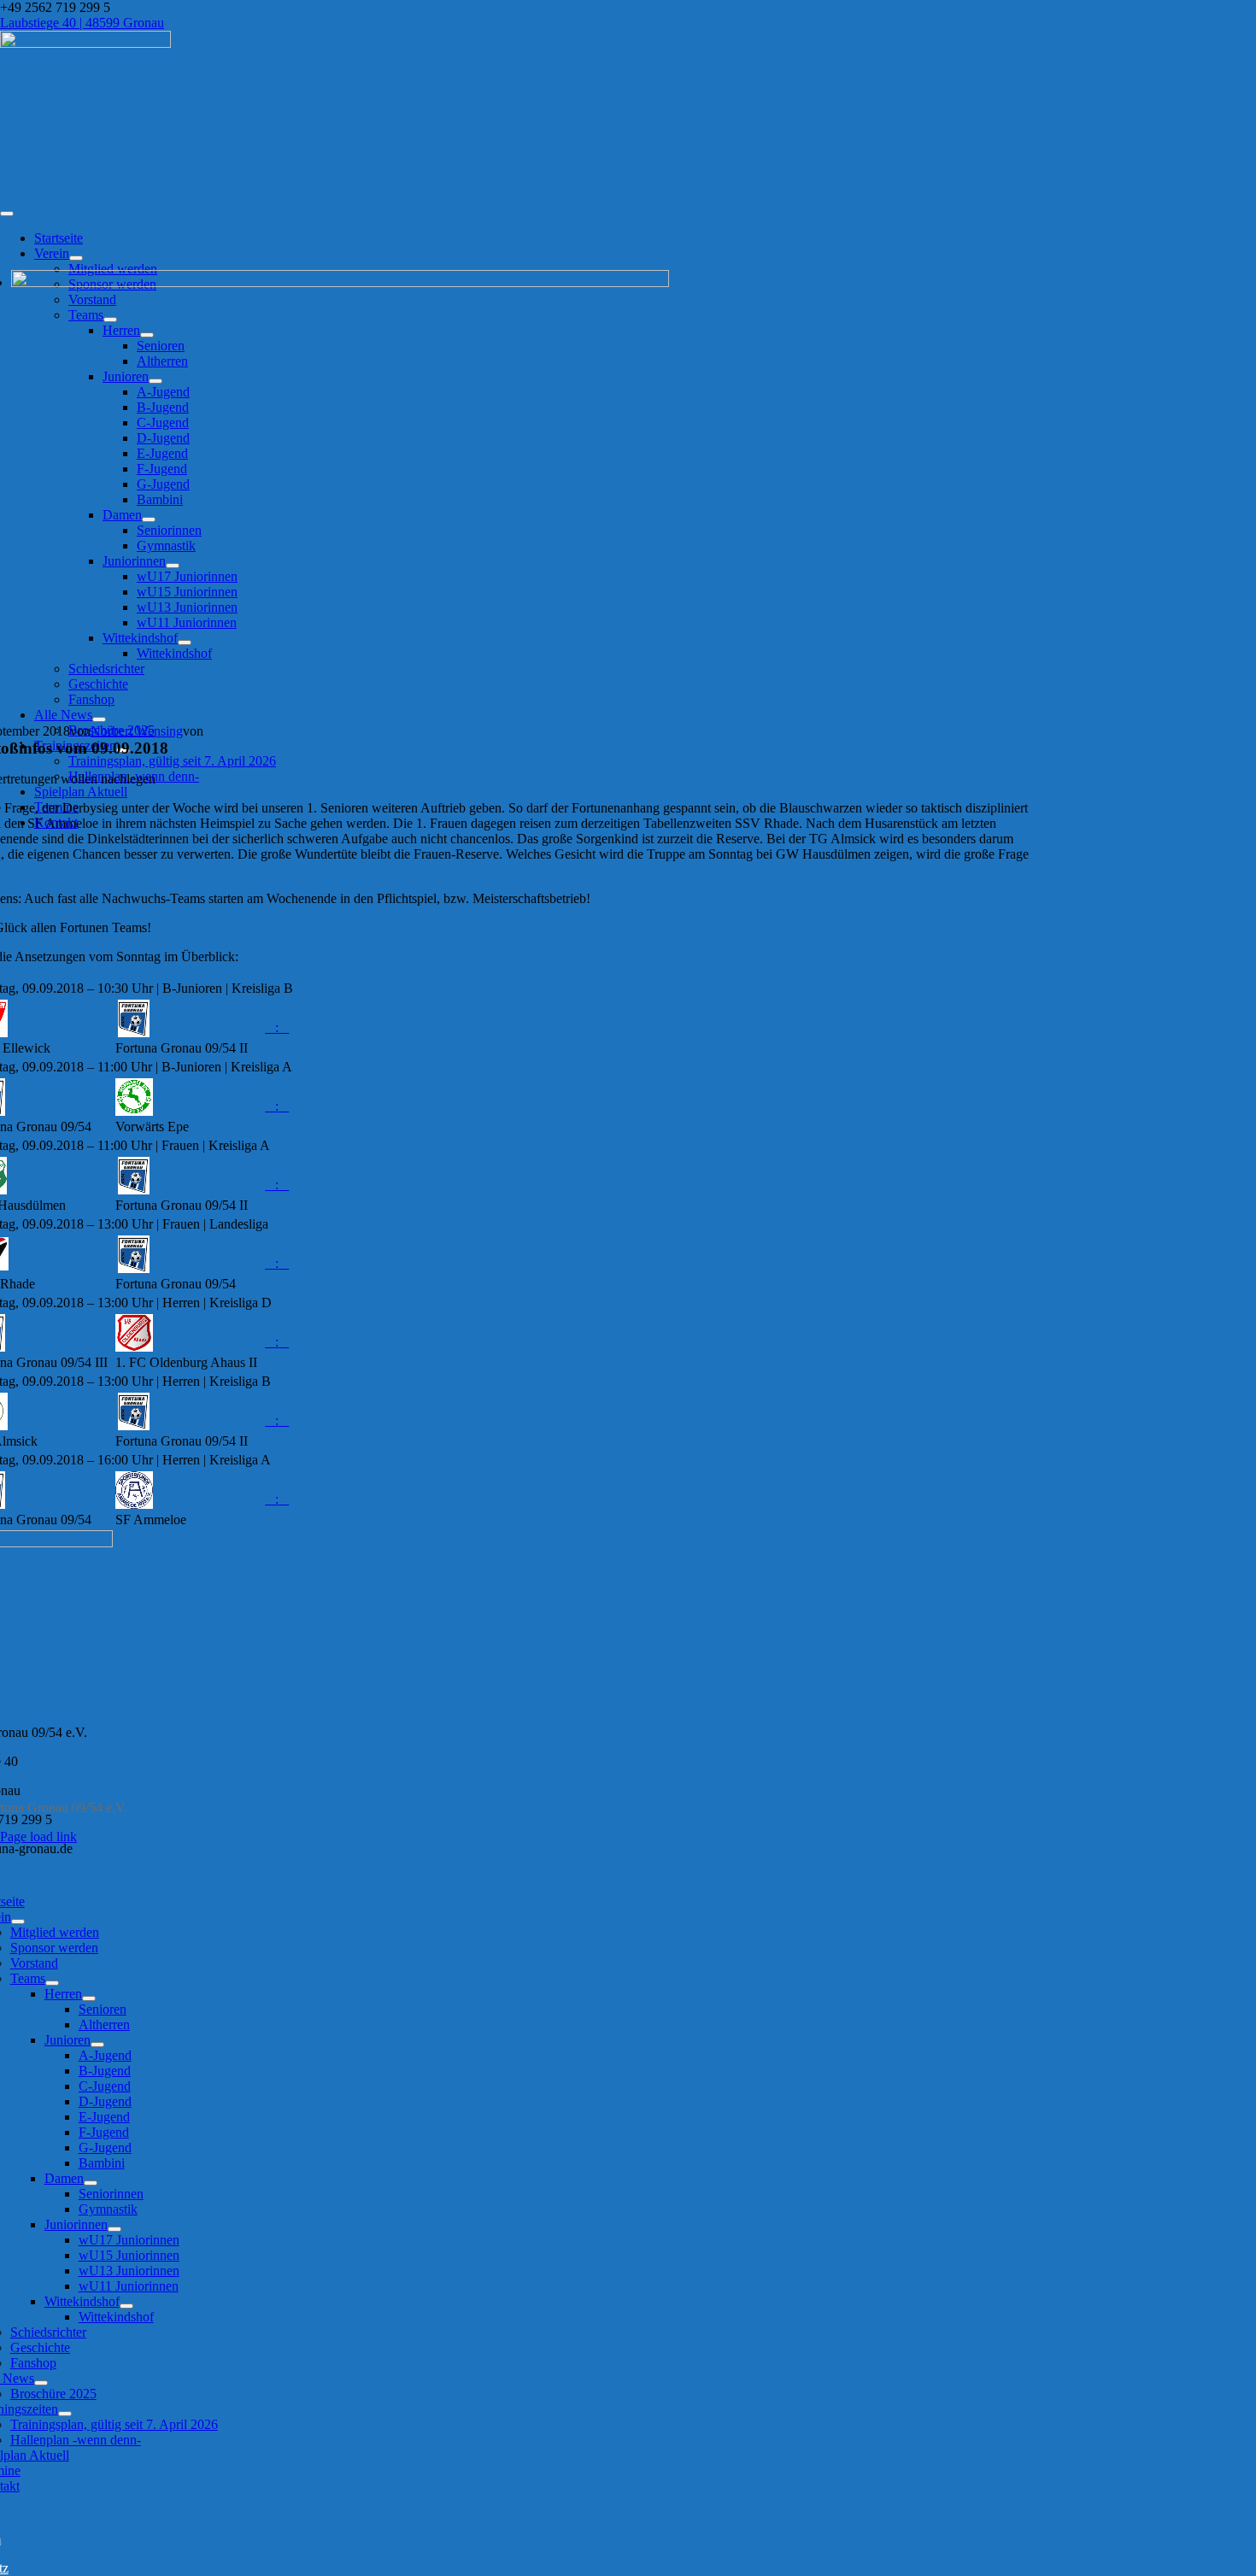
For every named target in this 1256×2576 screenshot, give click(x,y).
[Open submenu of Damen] (91, 2183)
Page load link (38, 1837)
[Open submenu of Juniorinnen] (114, 2229)
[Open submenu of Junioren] (97, 2045)
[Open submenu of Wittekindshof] (126, 2306)
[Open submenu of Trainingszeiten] (65, 2414)
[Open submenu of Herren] (89, 1998)
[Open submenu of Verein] (76, 258)
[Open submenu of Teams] (52, 1983)
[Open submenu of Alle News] (99, 719)
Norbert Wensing (137, 731)
